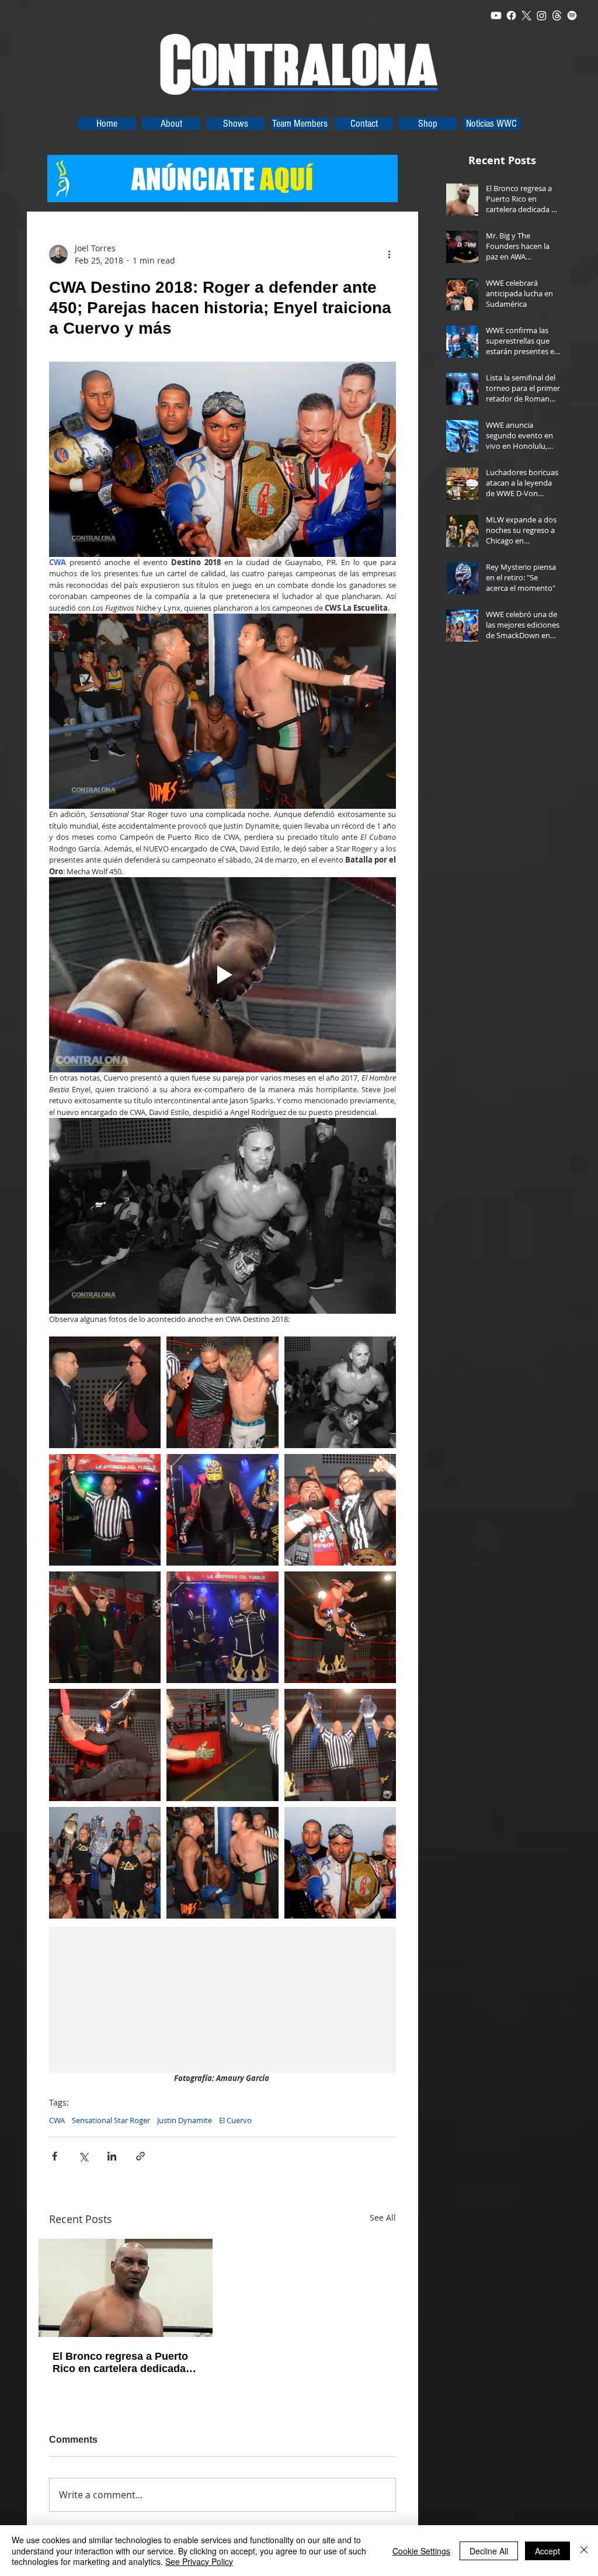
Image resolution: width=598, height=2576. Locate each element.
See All (383, 2217)
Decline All (489, 2551)
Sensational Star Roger (111, 2120)
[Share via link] (140, 2156)
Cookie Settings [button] (421, 2551)
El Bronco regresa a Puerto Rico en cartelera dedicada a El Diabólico (124, 2363)
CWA (57, 2120)
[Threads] (557, 15)
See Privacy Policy (199, 2561)
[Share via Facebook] (55, 2156)
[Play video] (222, 975)
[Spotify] (572, 15)
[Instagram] (542, 15)
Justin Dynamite (185, 2120)
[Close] (584, 2551)
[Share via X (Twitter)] (83, 2156)
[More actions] (389, 254)
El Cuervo (235, 2120)
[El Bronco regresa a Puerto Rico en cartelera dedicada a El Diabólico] (126, 2288)
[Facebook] (511, 15)
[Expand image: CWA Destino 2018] (105, 1392)
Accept (547, 2551)
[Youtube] (496, 15)
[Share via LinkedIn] (112, 2156)
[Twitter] (526, 15)
